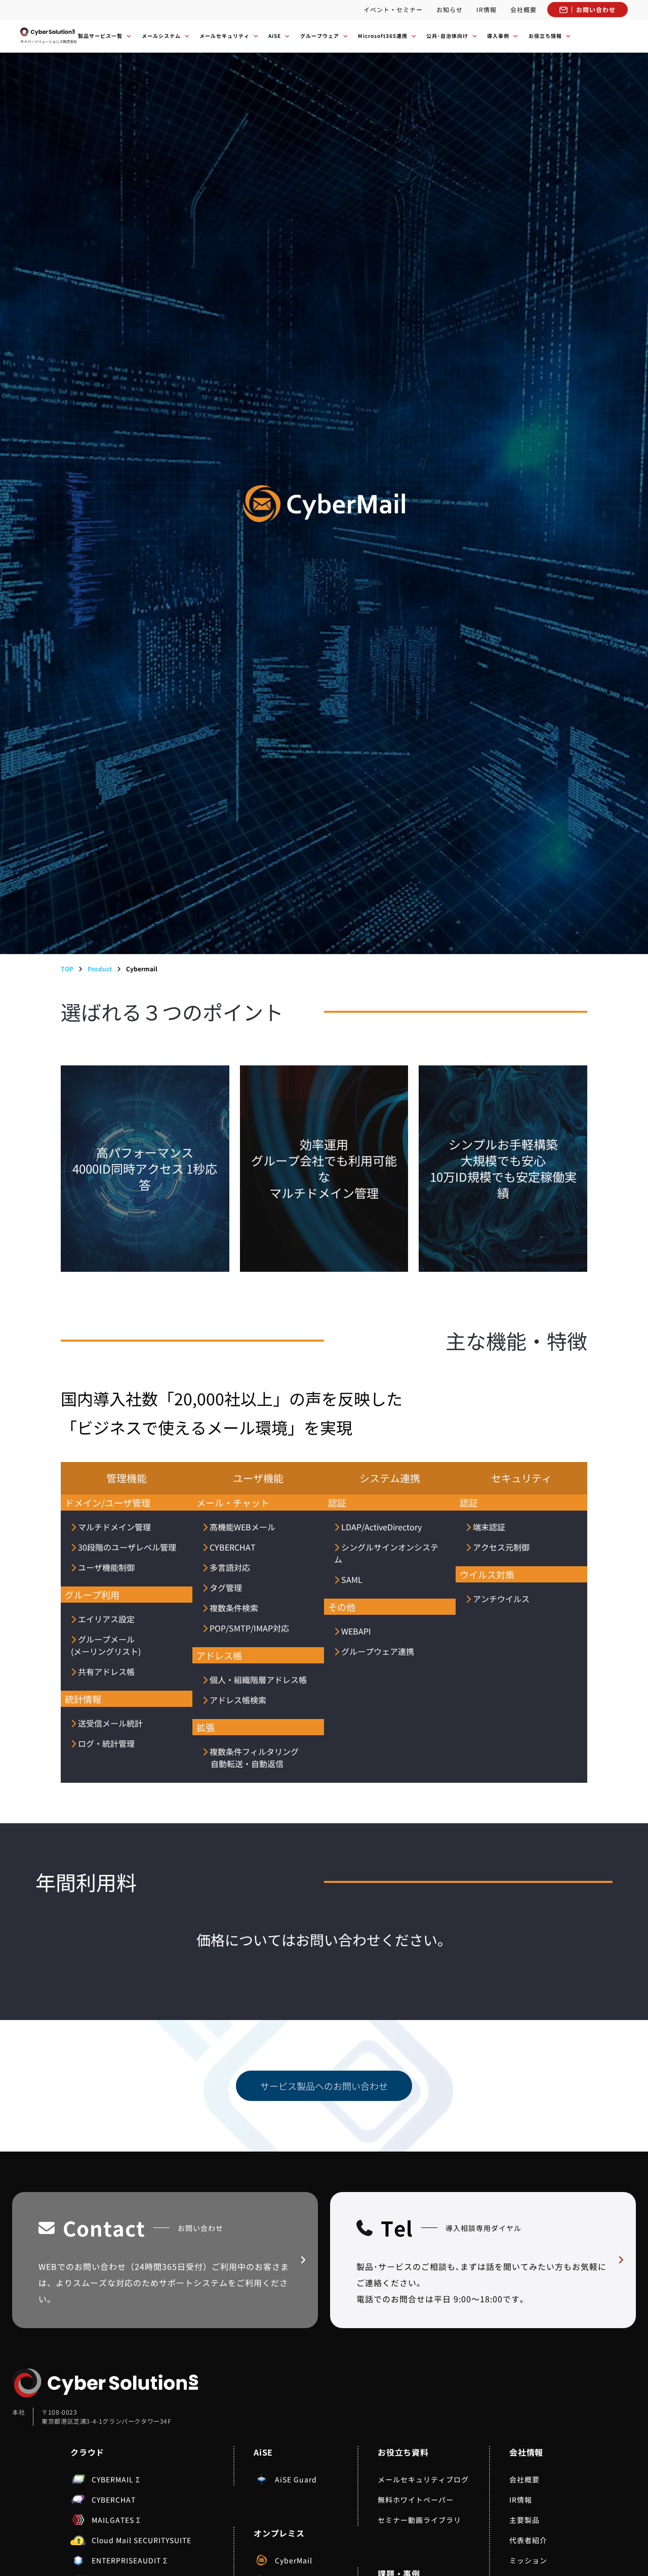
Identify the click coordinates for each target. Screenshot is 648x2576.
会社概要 (523, 9)
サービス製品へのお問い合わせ (324, 2086)
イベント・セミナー (393, 9)
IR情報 (487, 9)
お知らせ (450, 9)
